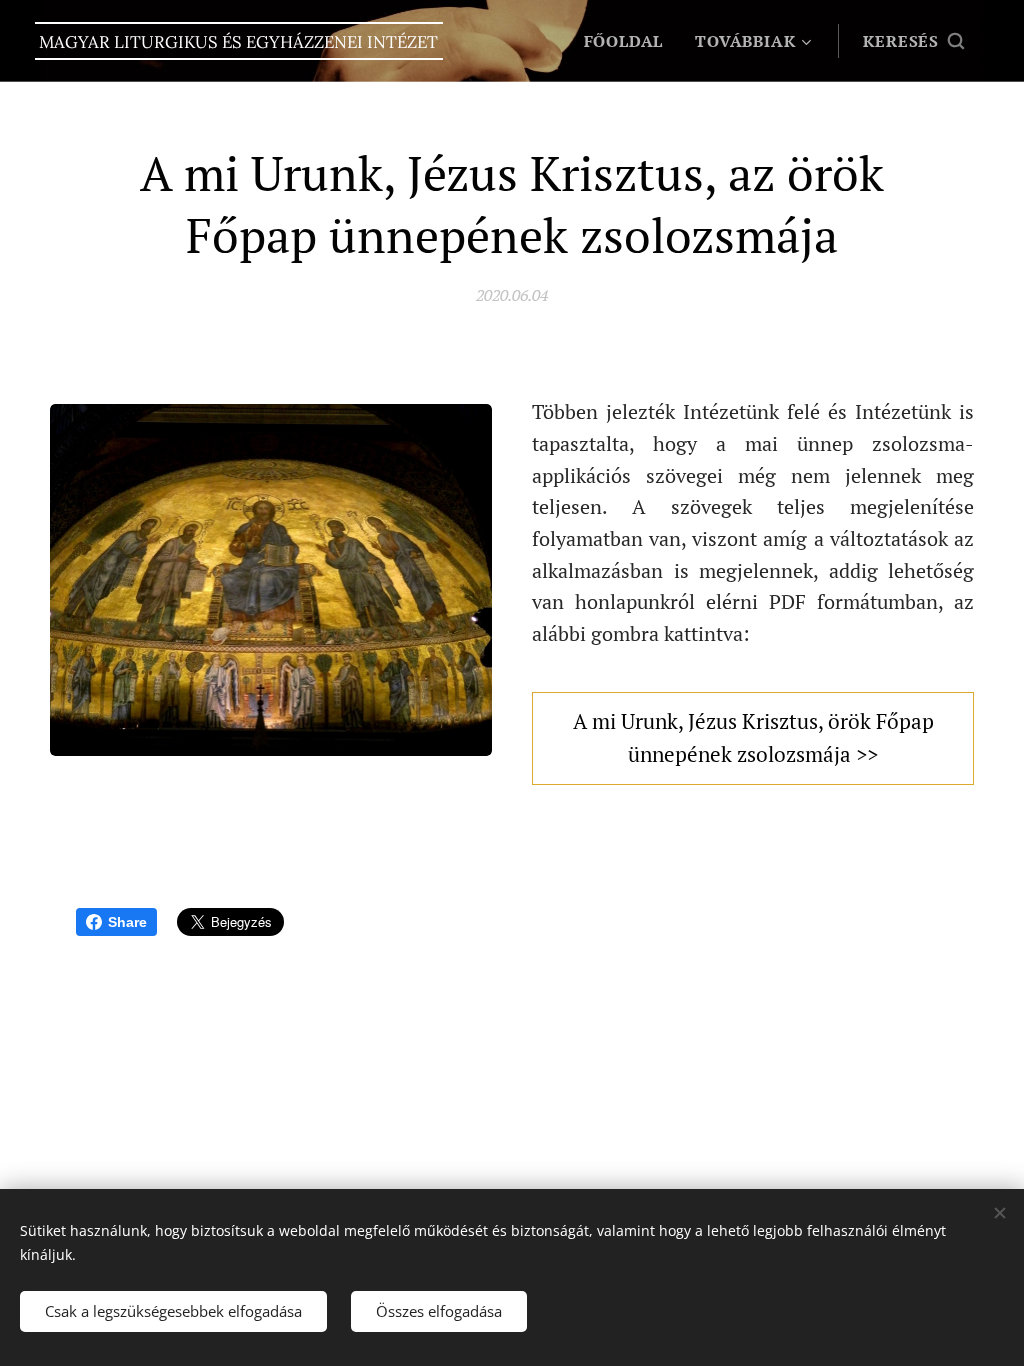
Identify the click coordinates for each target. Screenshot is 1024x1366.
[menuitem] (629, 41)
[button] (913, 41)
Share (127, 922)
